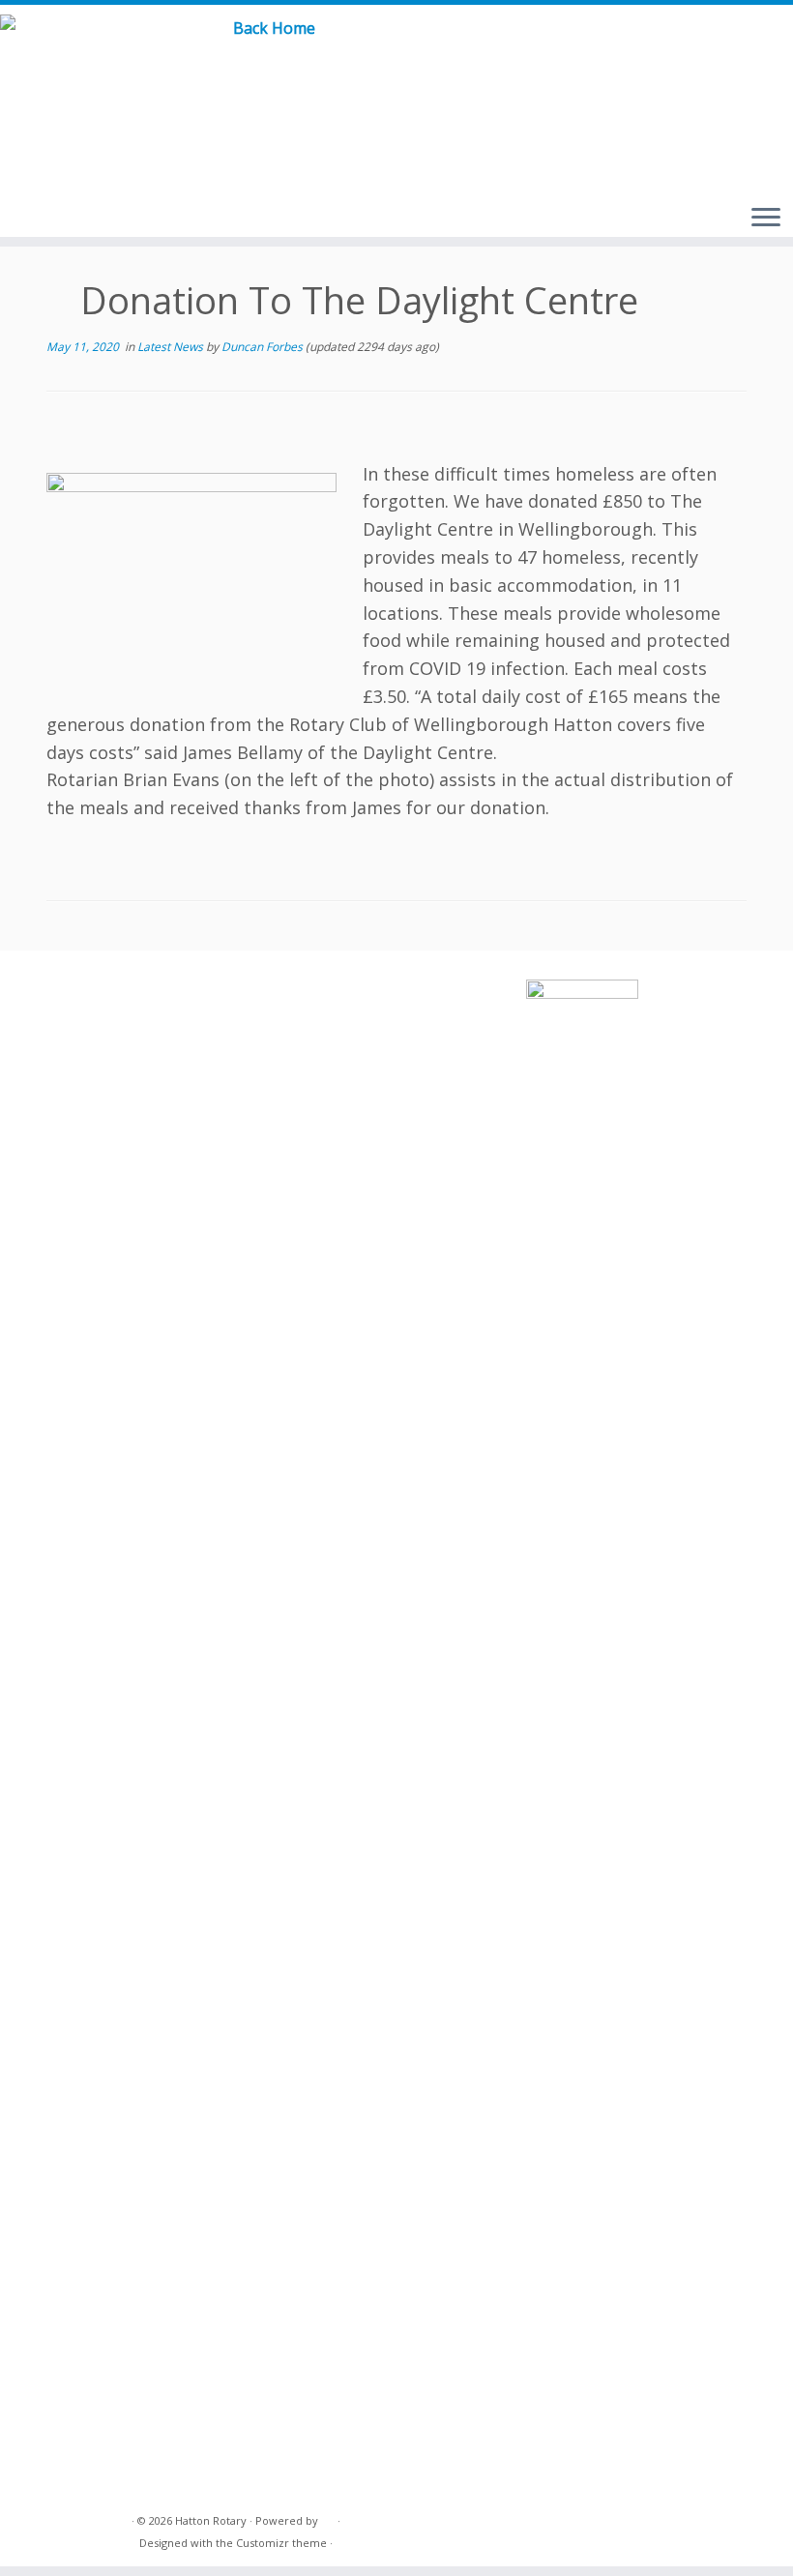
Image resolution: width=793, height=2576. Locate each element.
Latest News (172, 347)
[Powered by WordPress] (328, 2517)
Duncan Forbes (262, 347)
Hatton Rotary (211, 2520)
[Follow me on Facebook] (705, 48)
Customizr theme (281, 2543)
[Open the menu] (766, 219)
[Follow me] (734, 48)
